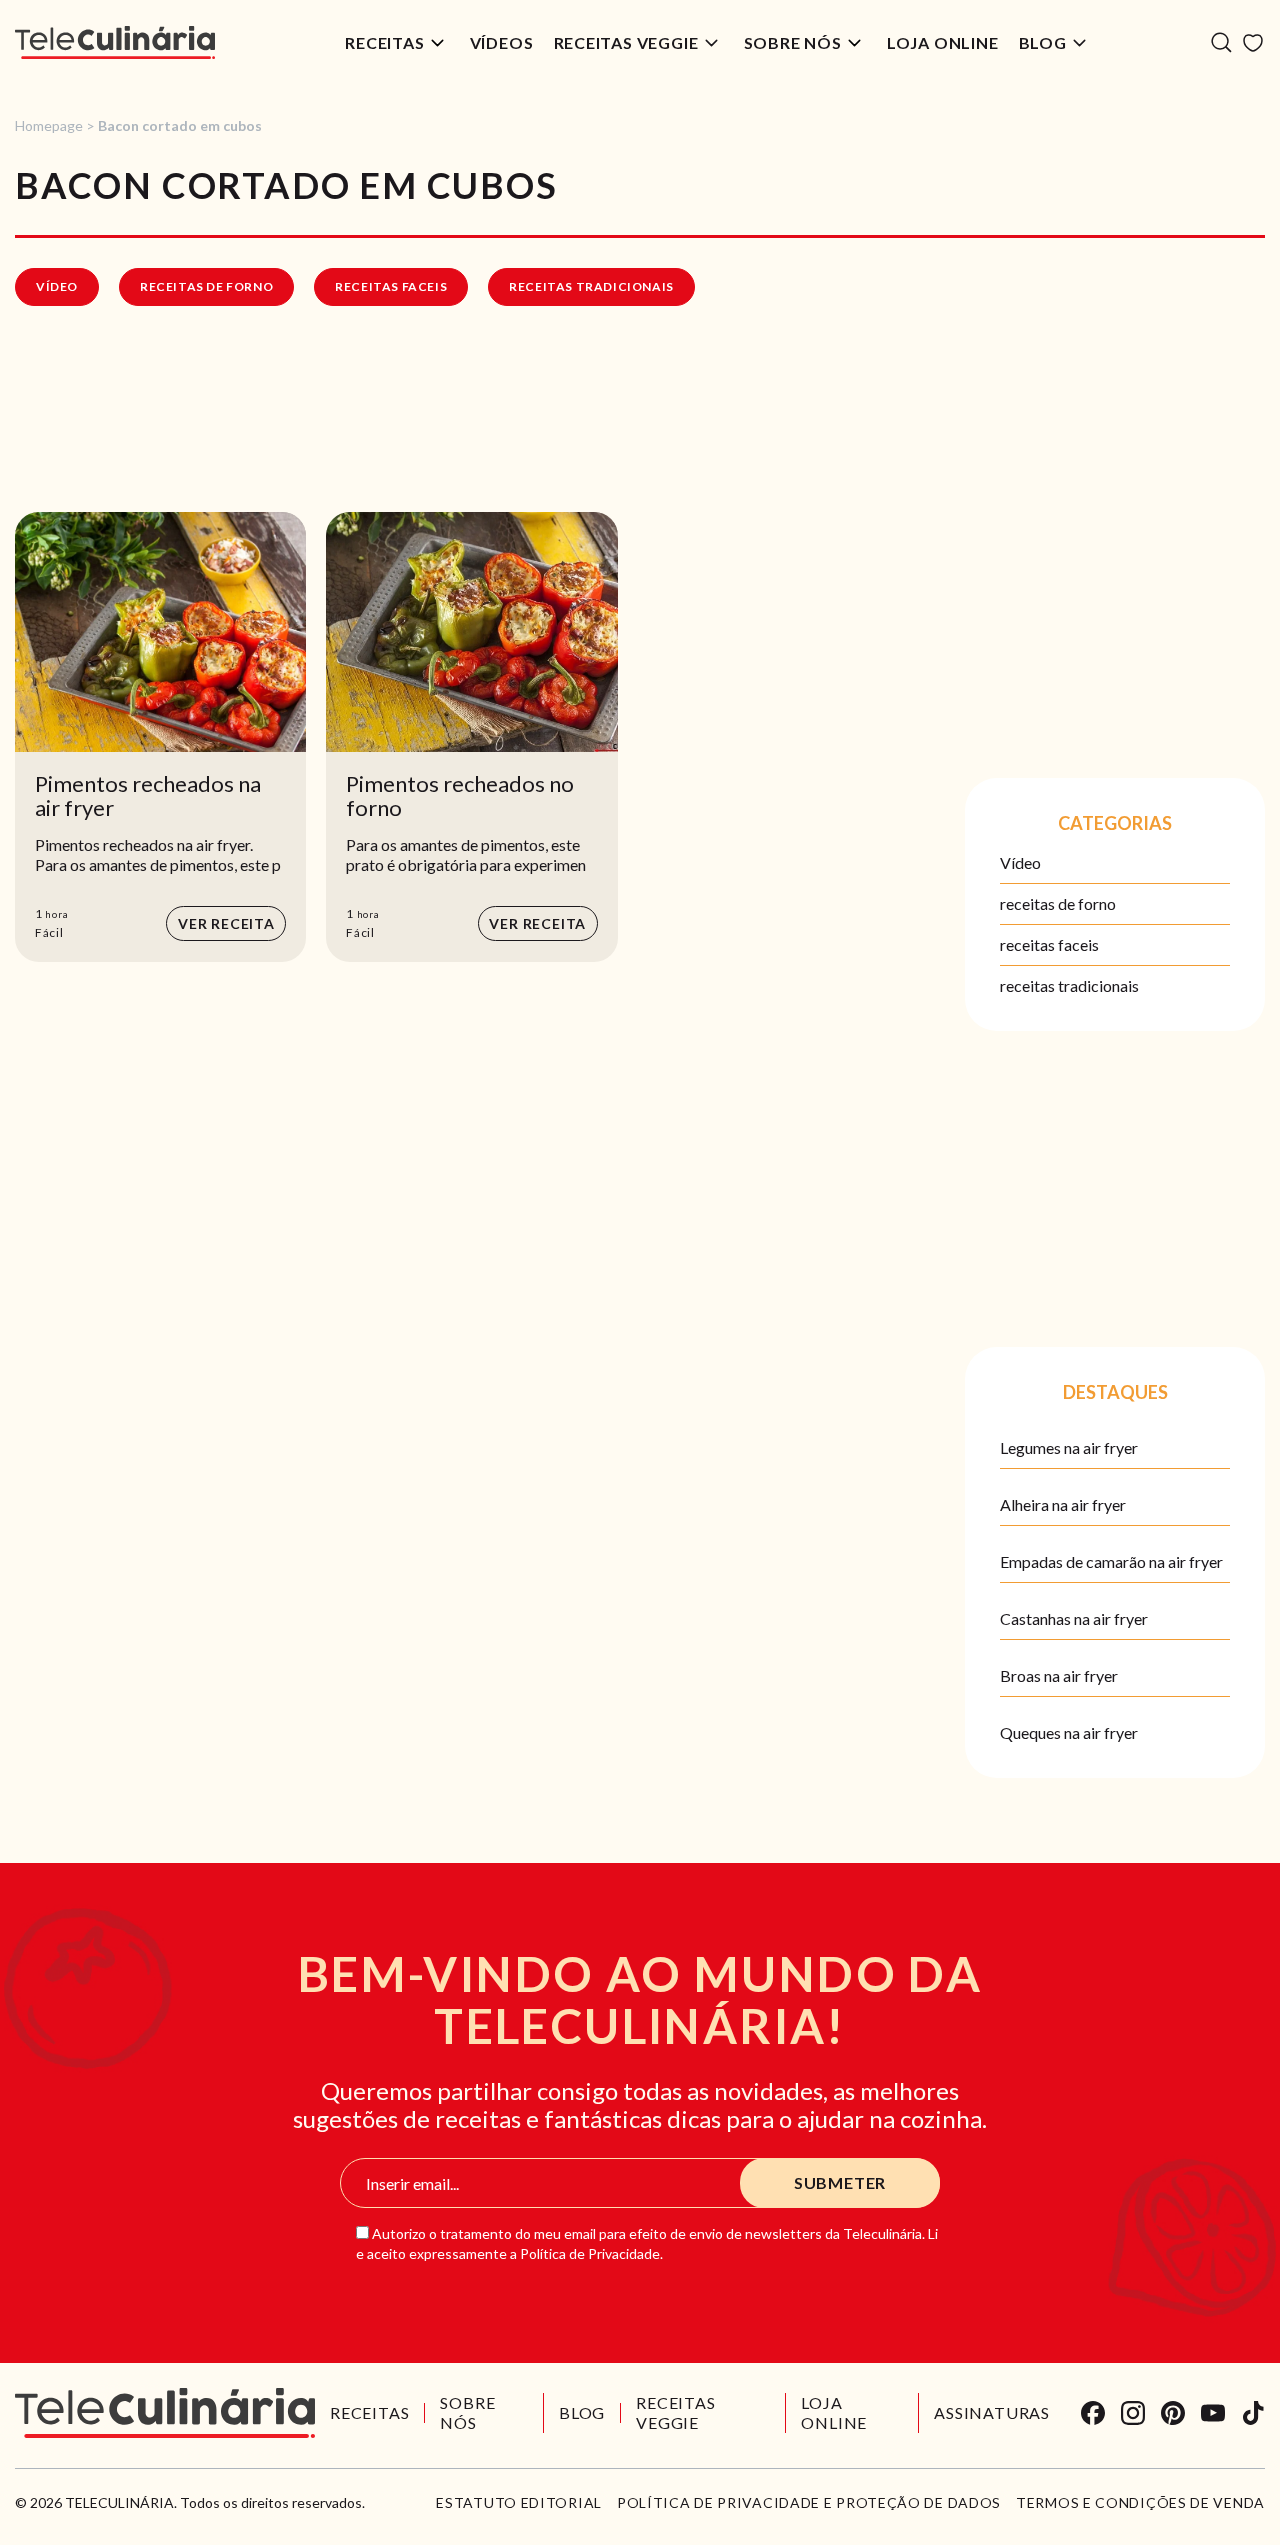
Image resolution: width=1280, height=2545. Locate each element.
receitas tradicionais (591, 286)
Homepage (49, 125)
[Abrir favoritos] (1253, 43)
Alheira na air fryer (1063, 1504)
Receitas (384, 42)
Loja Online (943, 42)
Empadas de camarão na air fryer (1111, 1561)
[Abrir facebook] (1093, 2413)
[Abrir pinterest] (1173, 2413)
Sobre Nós (793, 42)
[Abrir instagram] (1133, 2413)
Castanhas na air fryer (1074, 1618)
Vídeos (502, 42)
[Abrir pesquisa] (1221, 42)
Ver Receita (226, 923)
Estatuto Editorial (519, 2503)
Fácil (49, 932)
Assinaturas (992, 2412)
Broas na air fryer (1059, 1675)
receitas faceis (391, 286)
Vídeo (57, 286)
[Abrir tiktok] (1253, 2413)
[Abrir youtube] (1213, 2413)
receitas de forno (206, 286)
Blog (1043, 42)
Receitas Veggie (626, 42)
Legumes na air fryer (1069, 1447)
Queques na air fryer (1069, 1732)
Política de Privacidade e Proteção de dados (809, 2503)
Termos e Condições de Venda (1140, 2503)
